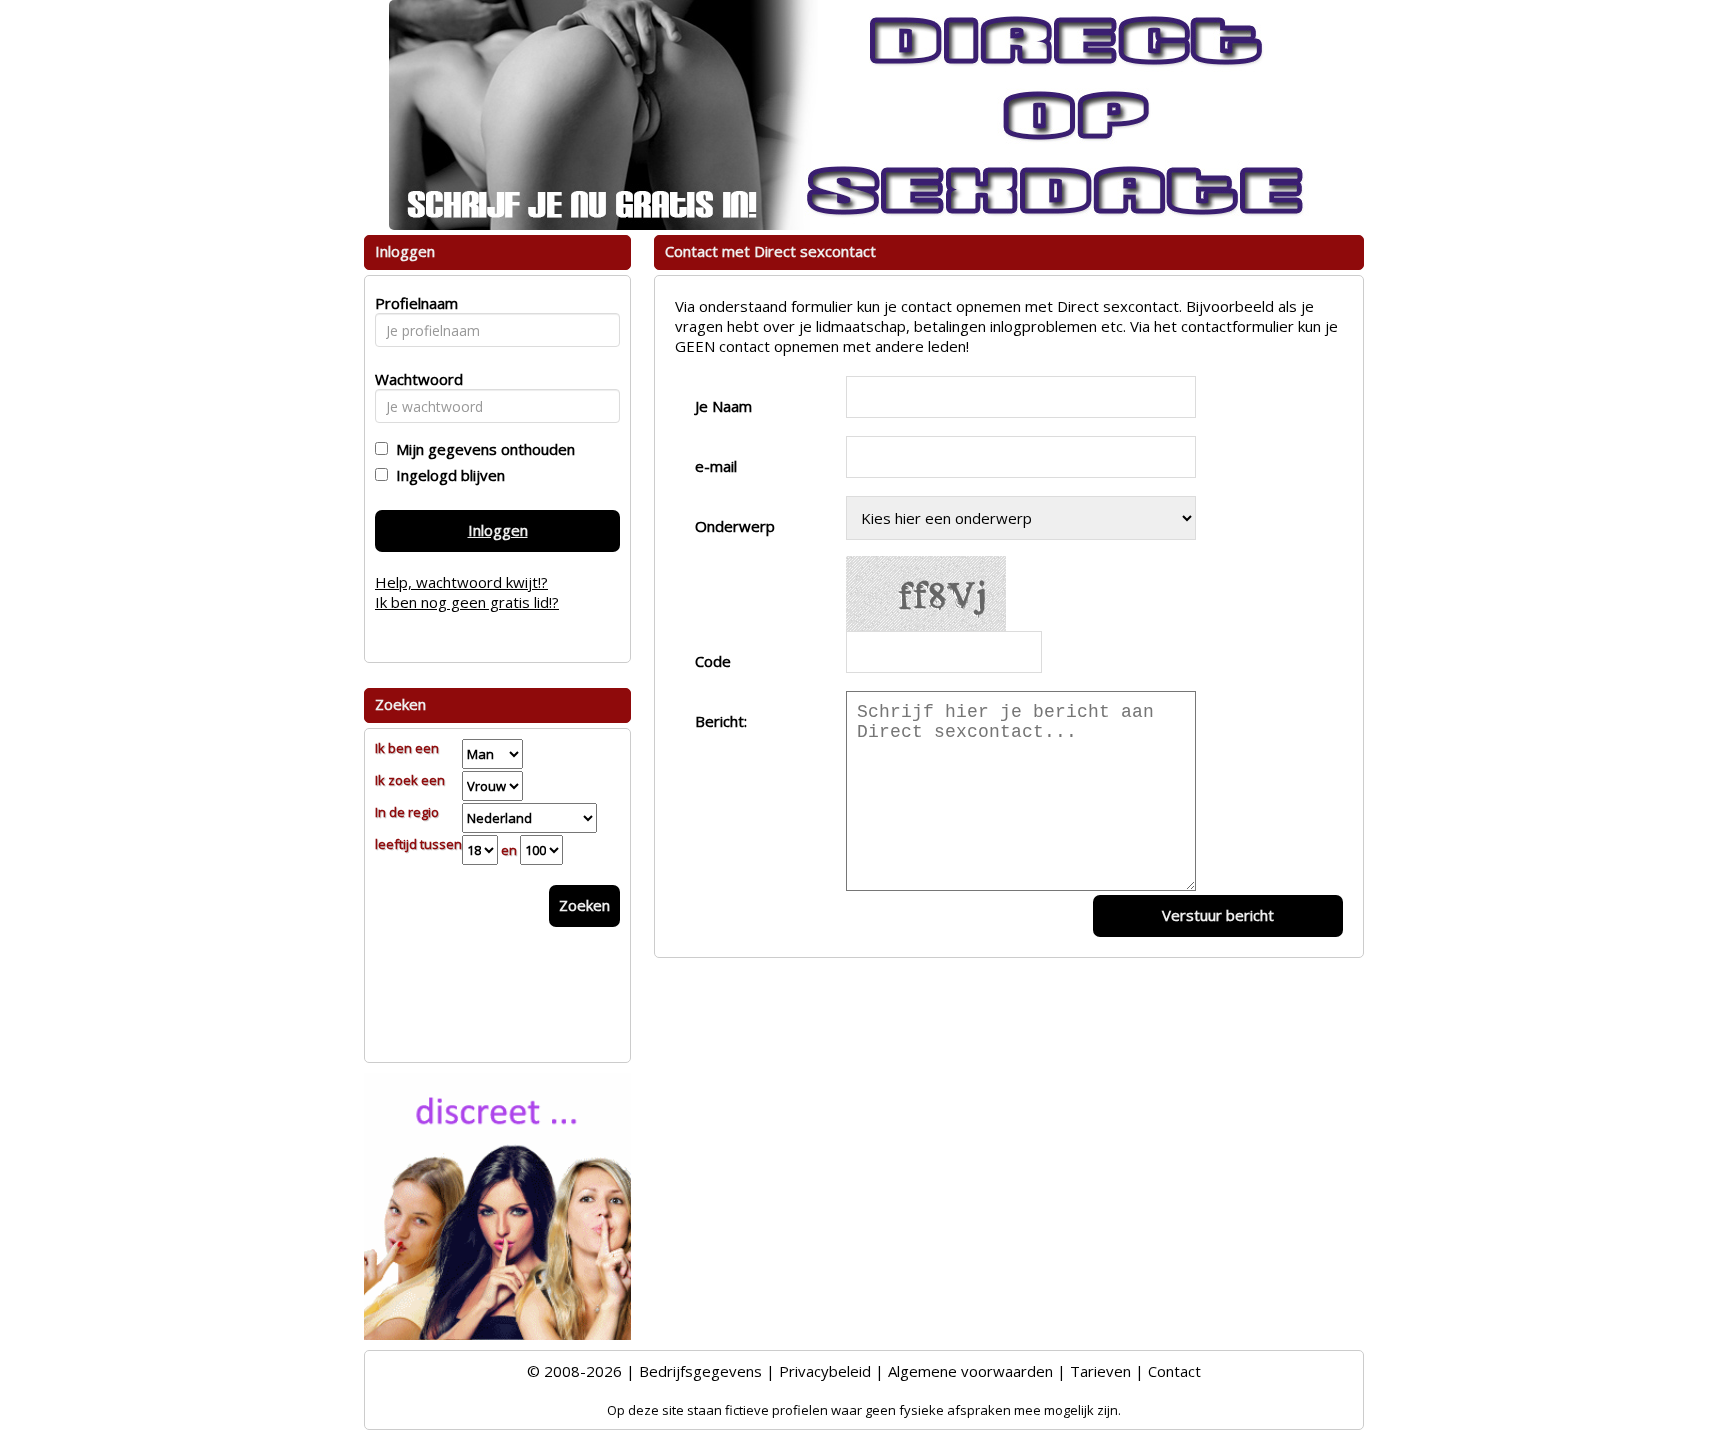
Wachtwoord (413, 379)
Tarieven (1100, 1371)
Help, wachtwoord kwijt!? (461, 582)
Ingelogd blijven (446, 475)
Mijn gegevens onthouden (481, 449)
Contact (1174, 1371)
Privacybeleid (825, 1371)
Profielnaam (413, 303)
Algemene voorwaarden (970, 1371)
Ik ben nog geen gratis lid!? (467, 602)
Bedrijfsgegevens (700, 1371)
